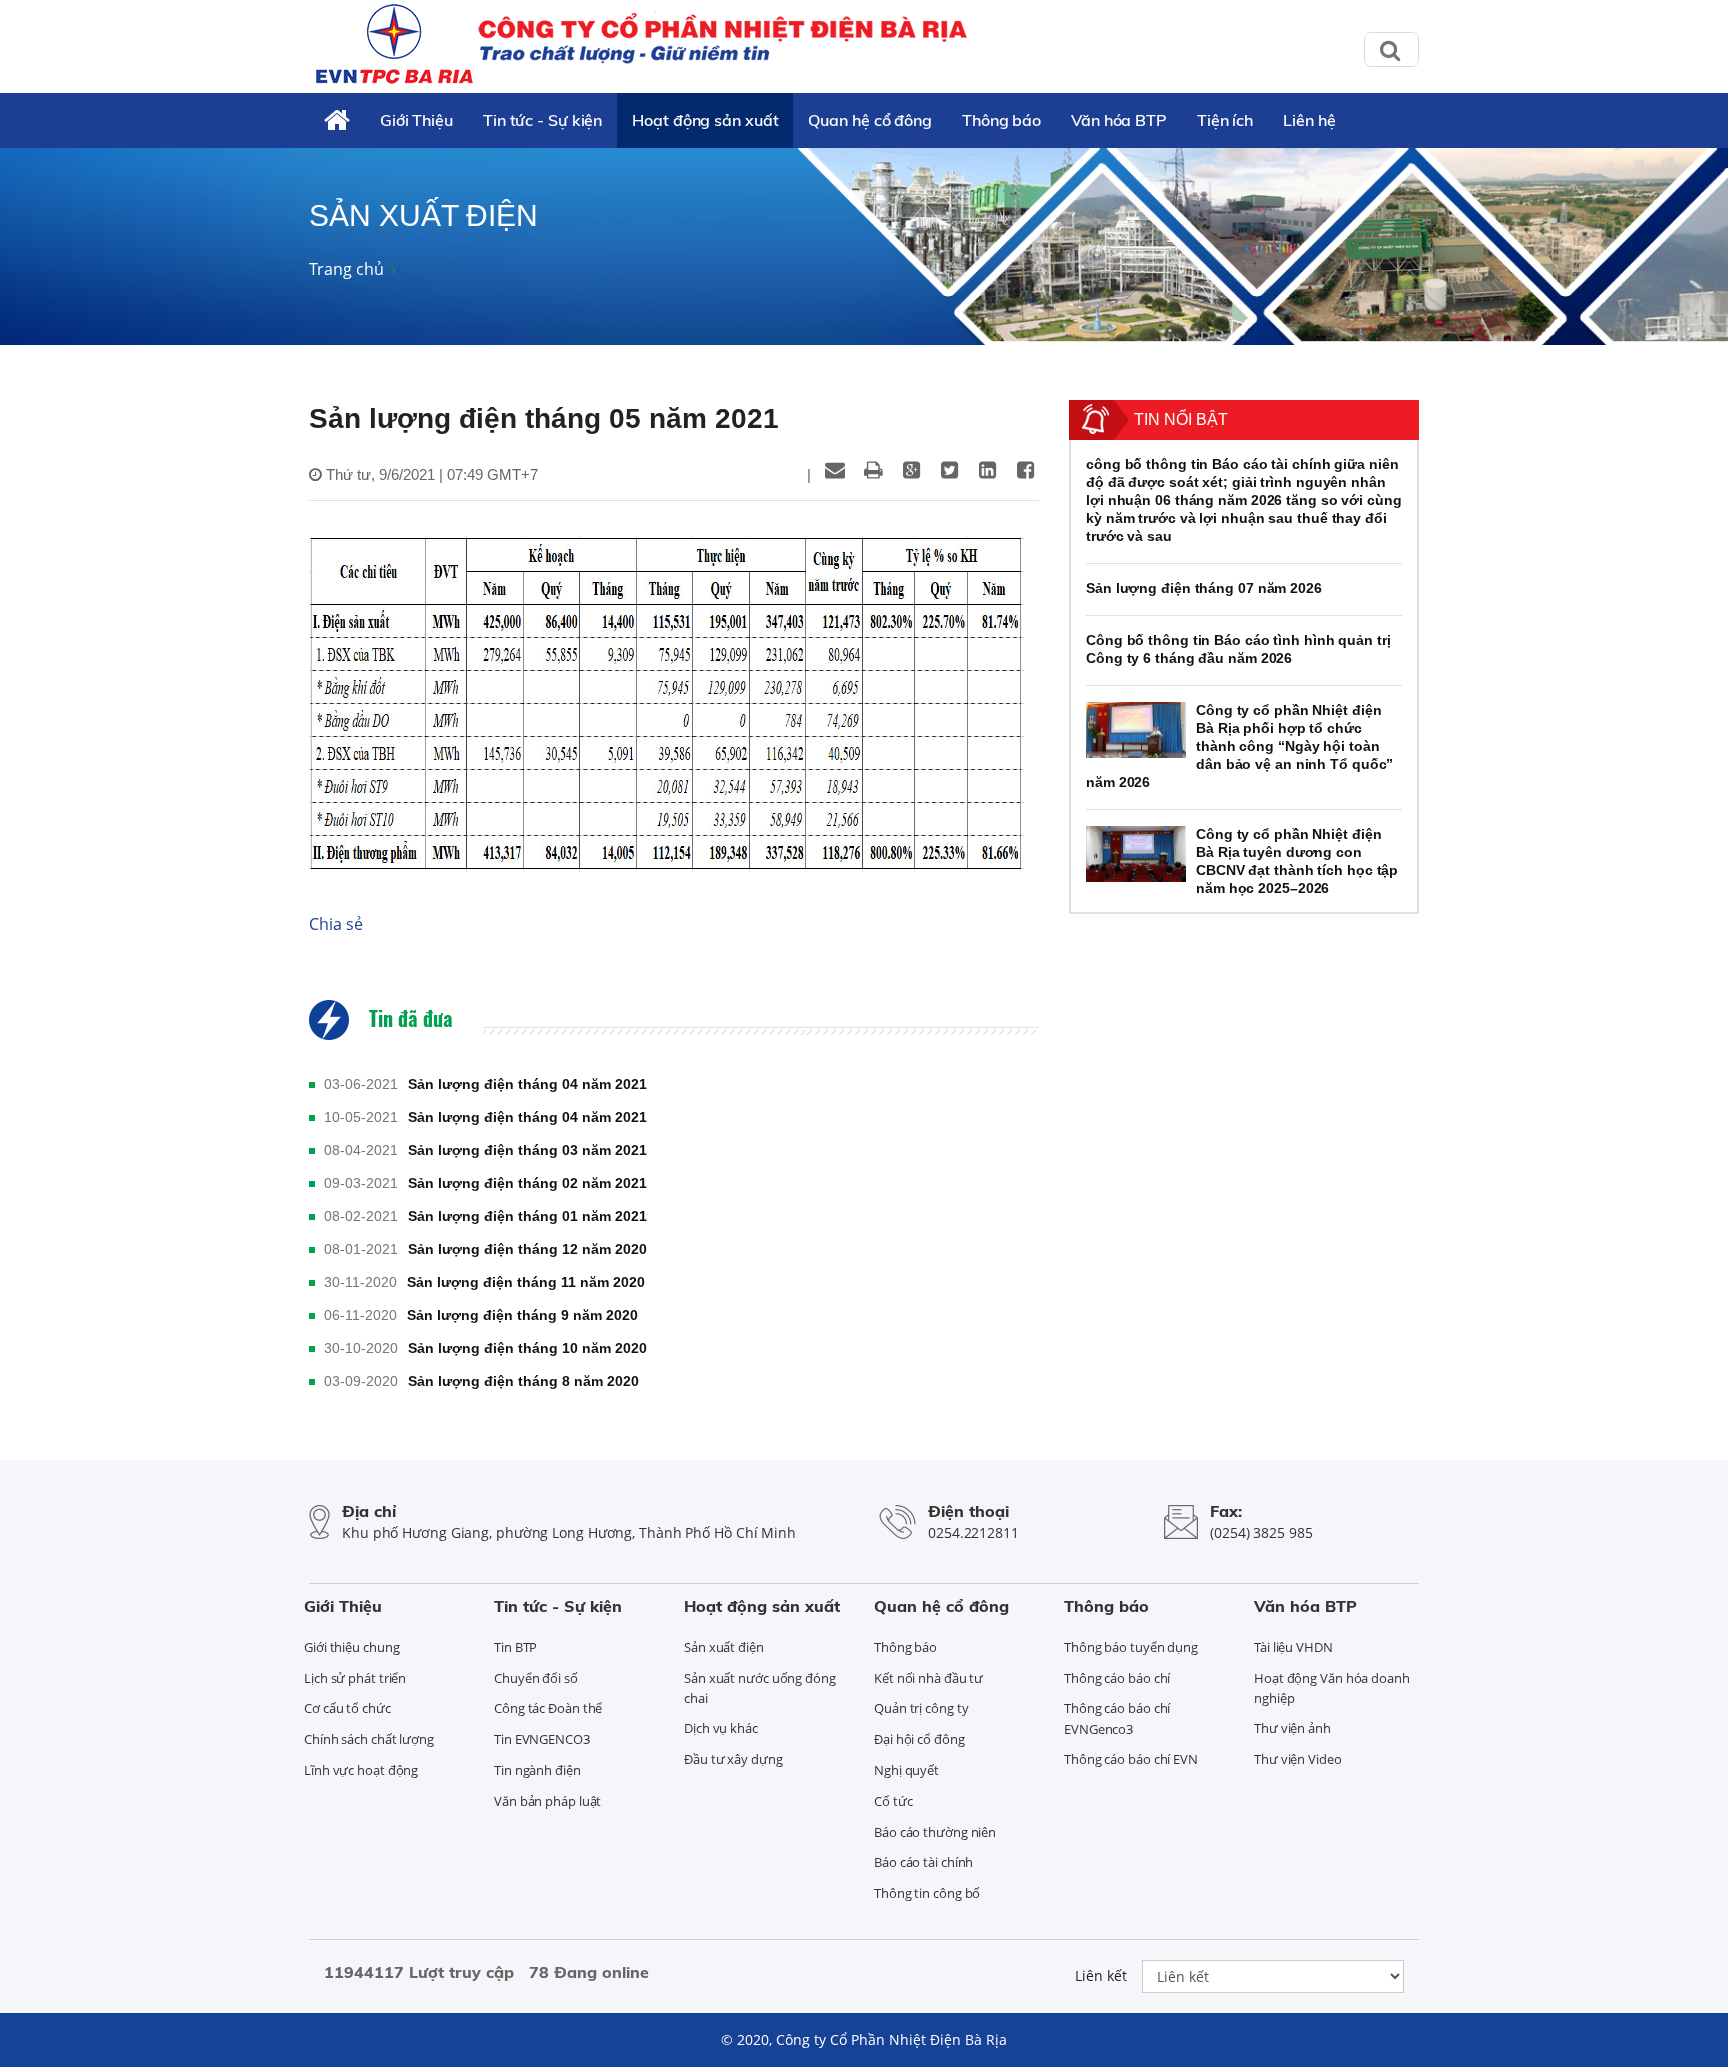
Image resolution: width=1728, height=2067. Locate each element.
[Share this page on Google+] (911, 470)
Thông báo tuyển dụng (1131, 1647)
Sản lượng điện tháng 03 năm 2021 (527, 1150)
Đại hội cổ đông (919, 1739)
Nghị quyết (906, 1770)
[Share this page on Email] (835, 470)
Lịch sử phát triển (355, 1678)
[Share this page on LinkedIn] (987, 470)
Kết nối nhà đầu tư (928, 1678)
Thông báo (1001, 120)
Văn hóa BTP (1119, 120)
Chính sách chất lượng (369, 1739)
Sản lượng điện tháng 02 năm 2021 (527, 1183)
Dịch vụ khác (721, 1728)
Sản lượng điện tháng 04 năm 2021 (527, 1084)
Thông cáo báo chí (1117, 1678)
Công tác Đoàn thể (548, 1708)
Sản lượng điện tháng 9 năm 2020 (522, 1315)
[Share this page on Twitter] (949, 470)
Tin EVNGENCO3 (542, 1739)
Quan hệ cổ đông (870, 120)
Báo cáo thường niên (935, 1832)
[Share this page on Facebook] (1025, 470)
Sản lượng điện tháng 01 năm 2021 (527, 1216)
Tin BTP (515, 1647)
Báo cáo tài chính (923, 1862)
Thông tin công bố (927, 1893)
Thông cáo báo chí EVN (1131, 1759)
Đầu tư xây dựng (733, 1759)
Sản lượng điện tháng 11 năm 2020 (526, 1282)
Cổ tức (893, 1801)
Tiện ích (1225, 120)
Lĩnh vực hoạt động (361, 1770)
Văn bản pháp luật (547, 1801)
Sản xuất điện (724, 1647)
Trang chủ (346, 269)
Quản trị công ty (921, 1708)
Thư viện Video (1298, 1759)
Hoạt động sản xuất (705, 120)
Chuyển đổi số (536, 1678)
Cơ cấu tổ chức (347, 1708)
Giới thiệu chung (351, 1647)
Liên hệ (1309, 120)
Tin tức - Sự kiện (542, 120)
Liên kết (1101, 1975)
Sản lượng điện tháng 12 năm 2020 (527, 1249)
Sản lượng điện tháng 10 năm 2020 (527, 1348)
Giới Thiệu (416, 120)
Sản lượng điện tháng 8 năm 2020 (523, 1381)
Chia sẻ (336, 924)
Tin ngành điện (537, 1770)
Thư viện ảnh (1292, 1728)
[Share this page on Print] (873, 470)
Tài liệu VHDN (1293, 1647)
